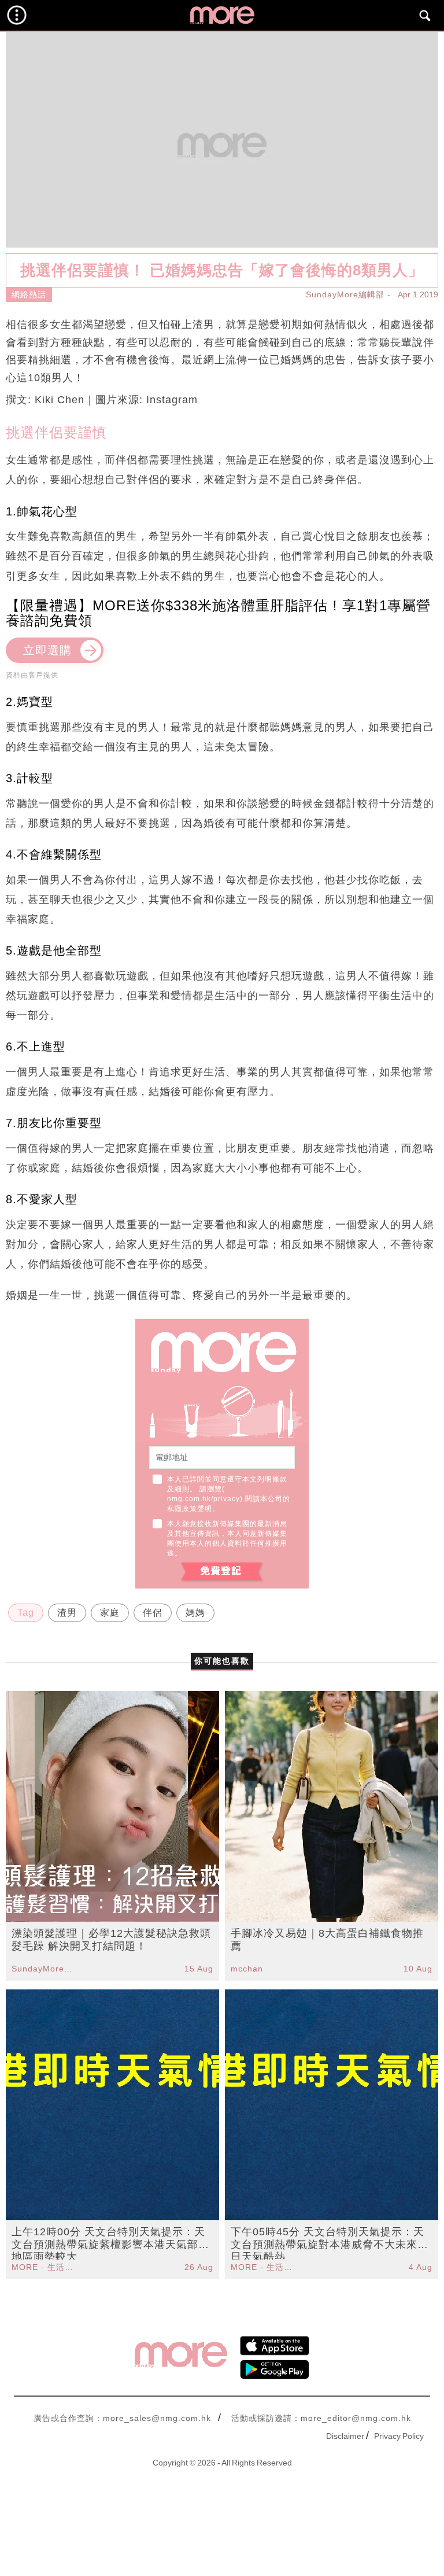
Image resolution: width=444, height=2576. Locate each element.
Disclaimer (345, 2436)
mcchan (247, 1969)
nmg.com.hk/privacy (203, 1499)
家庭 (110, 1613)
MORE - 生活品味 (44, 2267)
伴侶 (153, 1613)
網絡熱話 (29, 294)
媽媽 (195, 1613)
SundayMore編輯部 (345, 294)
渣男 (67, 1613)
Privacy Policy (399, 2436)
